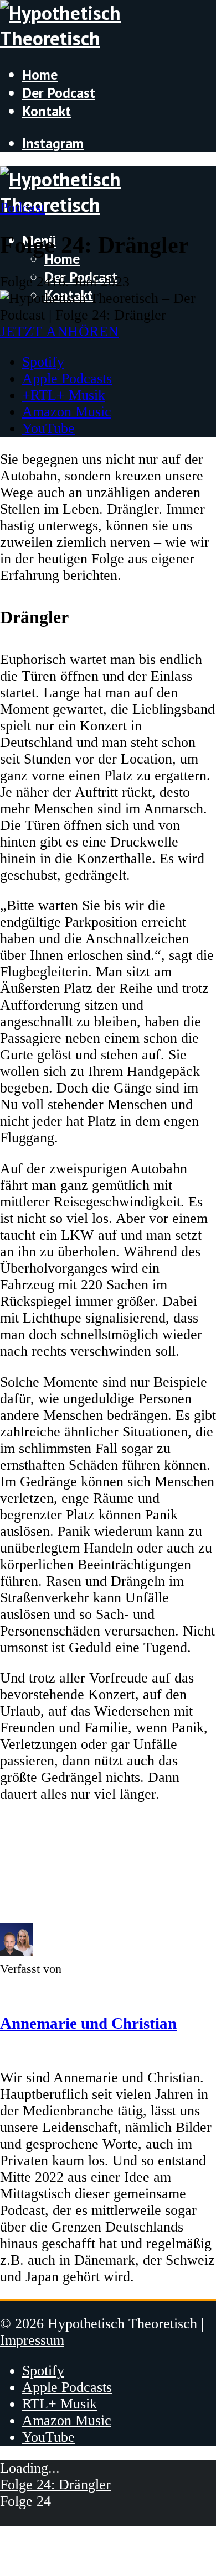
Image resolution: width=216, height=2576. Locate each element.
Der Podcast (59, 93)
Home (40, 74)
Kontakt (47, 111)
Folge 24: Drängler (55, 2484)
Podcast (22, 208)
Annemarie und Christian (88, 2023)
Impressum (32, 2340)
